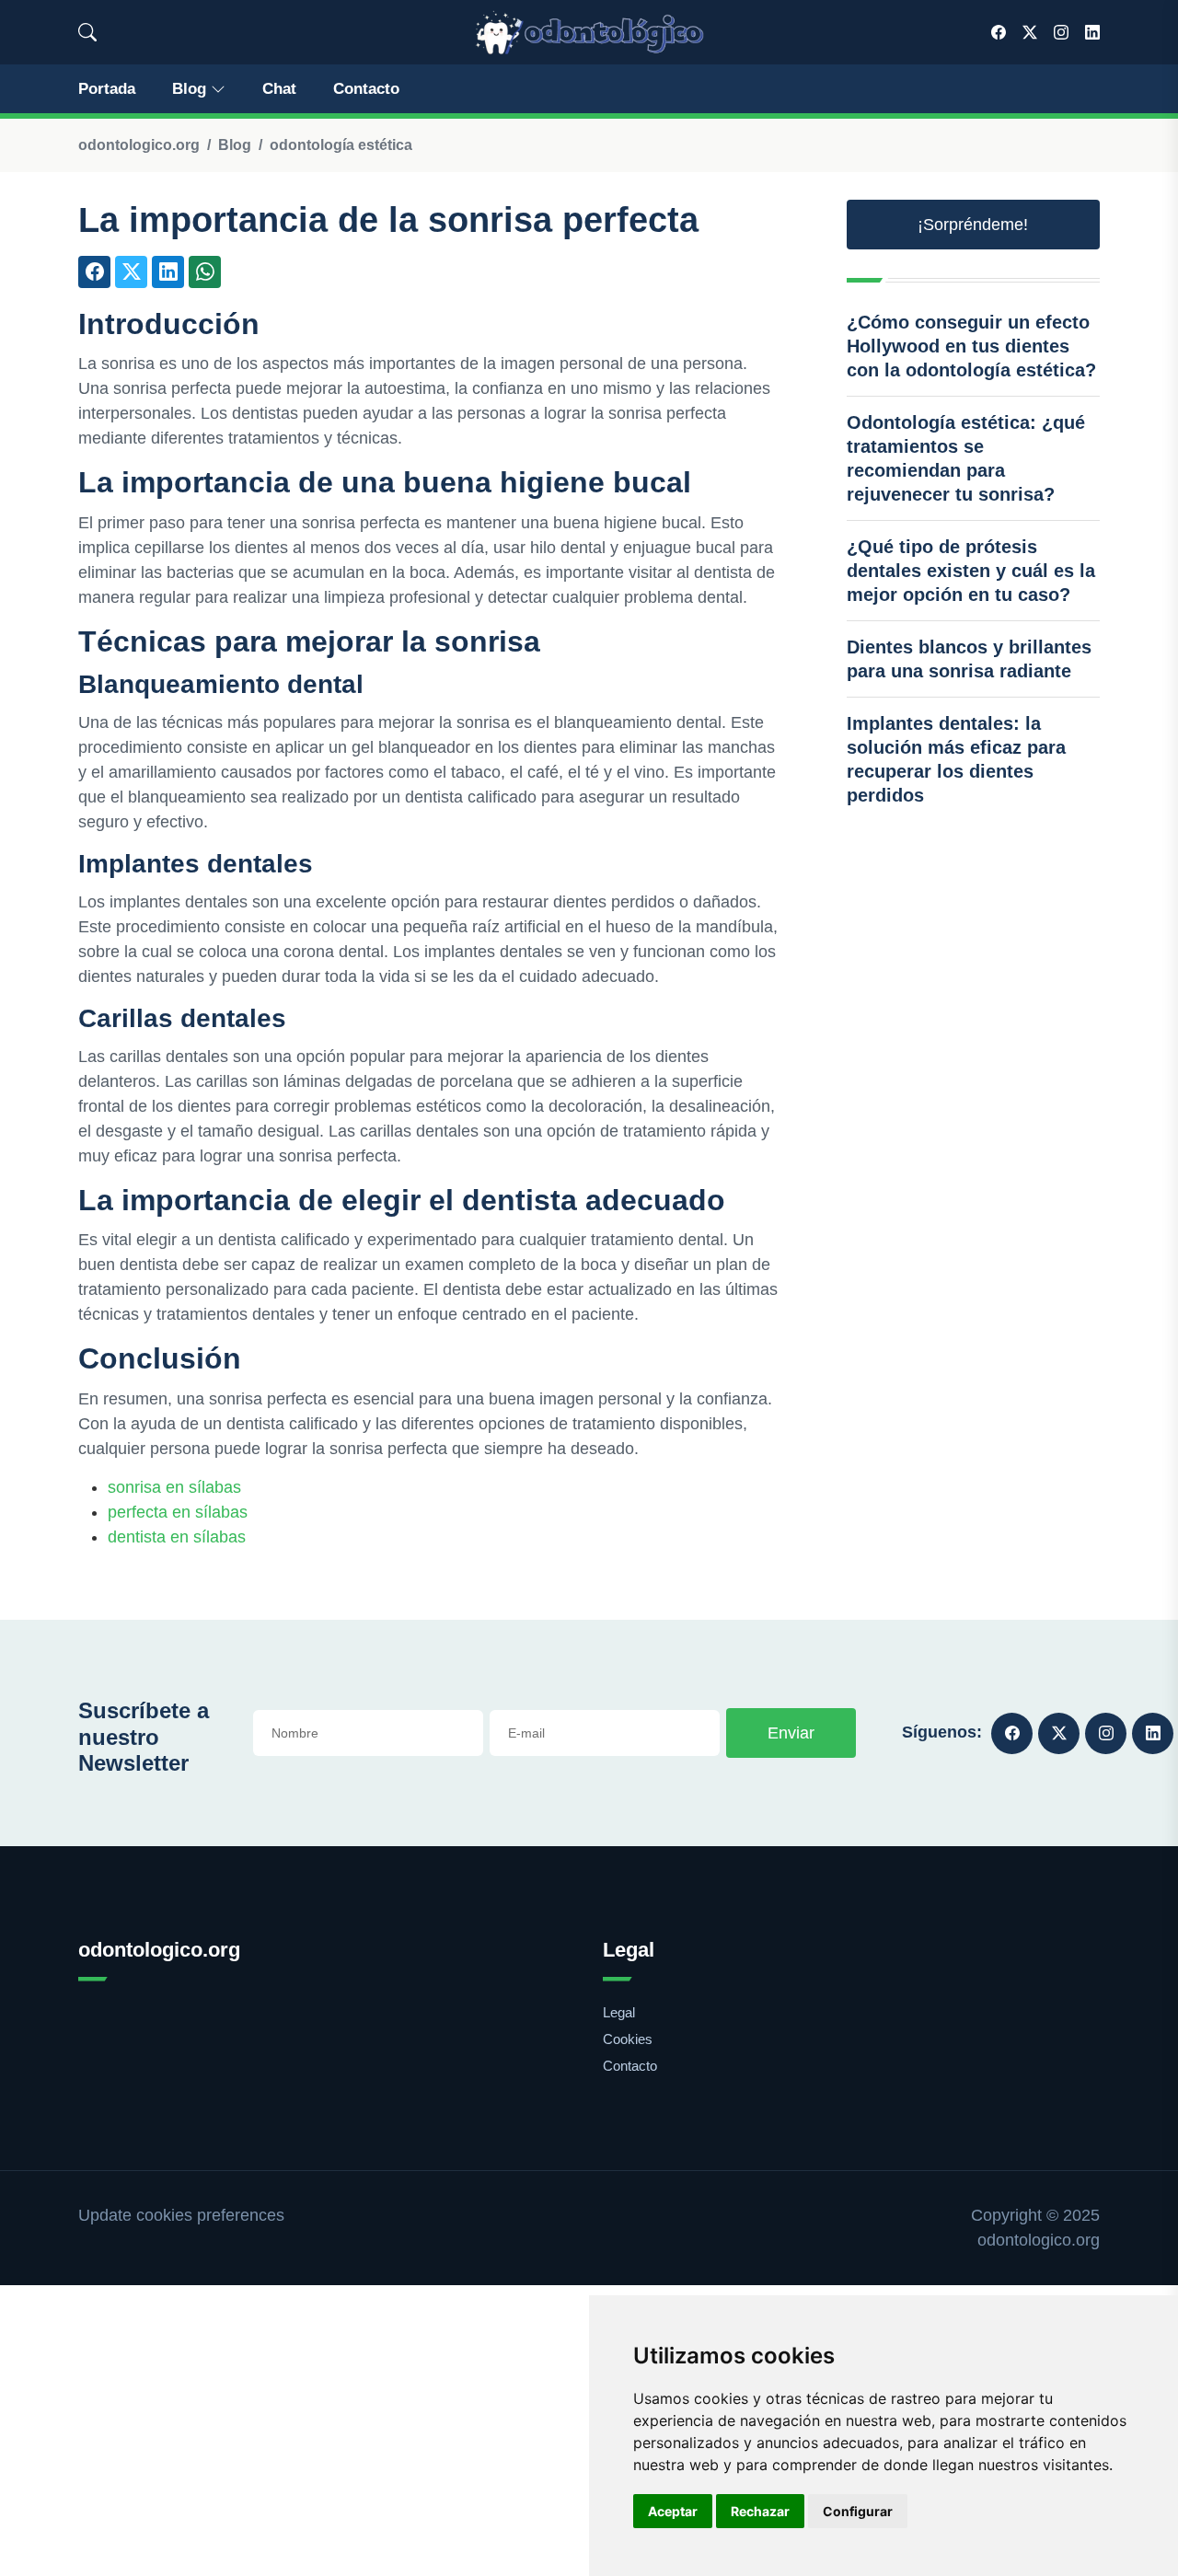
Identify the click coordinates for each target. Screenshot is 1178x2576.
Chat (279, 89)
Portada (107, 89)
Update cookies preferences (181, 2215)
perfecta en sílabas (178, 1512)
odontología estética (341, 145)
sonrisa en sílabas (174, 1487)
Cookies (628, 2039)
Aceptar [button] (673, 2511)
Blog (189, 89)
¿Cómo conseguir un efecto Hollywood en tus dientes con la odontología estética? (971, 346)
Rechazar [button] (760, 2511)
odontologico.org (139, 145)
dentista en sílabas (177, 1537)
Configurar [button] (858, 2511)
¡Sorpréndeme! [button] (973, 225)
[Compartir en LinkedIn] (168, 272)
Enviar (791, 1733)
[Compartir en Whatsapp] (205, 272)
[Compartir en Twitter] (131, 272)
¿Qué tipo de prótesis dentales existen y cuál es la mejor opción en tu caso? (971, 571)
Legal (619, 2012)
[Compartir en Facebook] (94, 272)
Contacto (366, 89)
